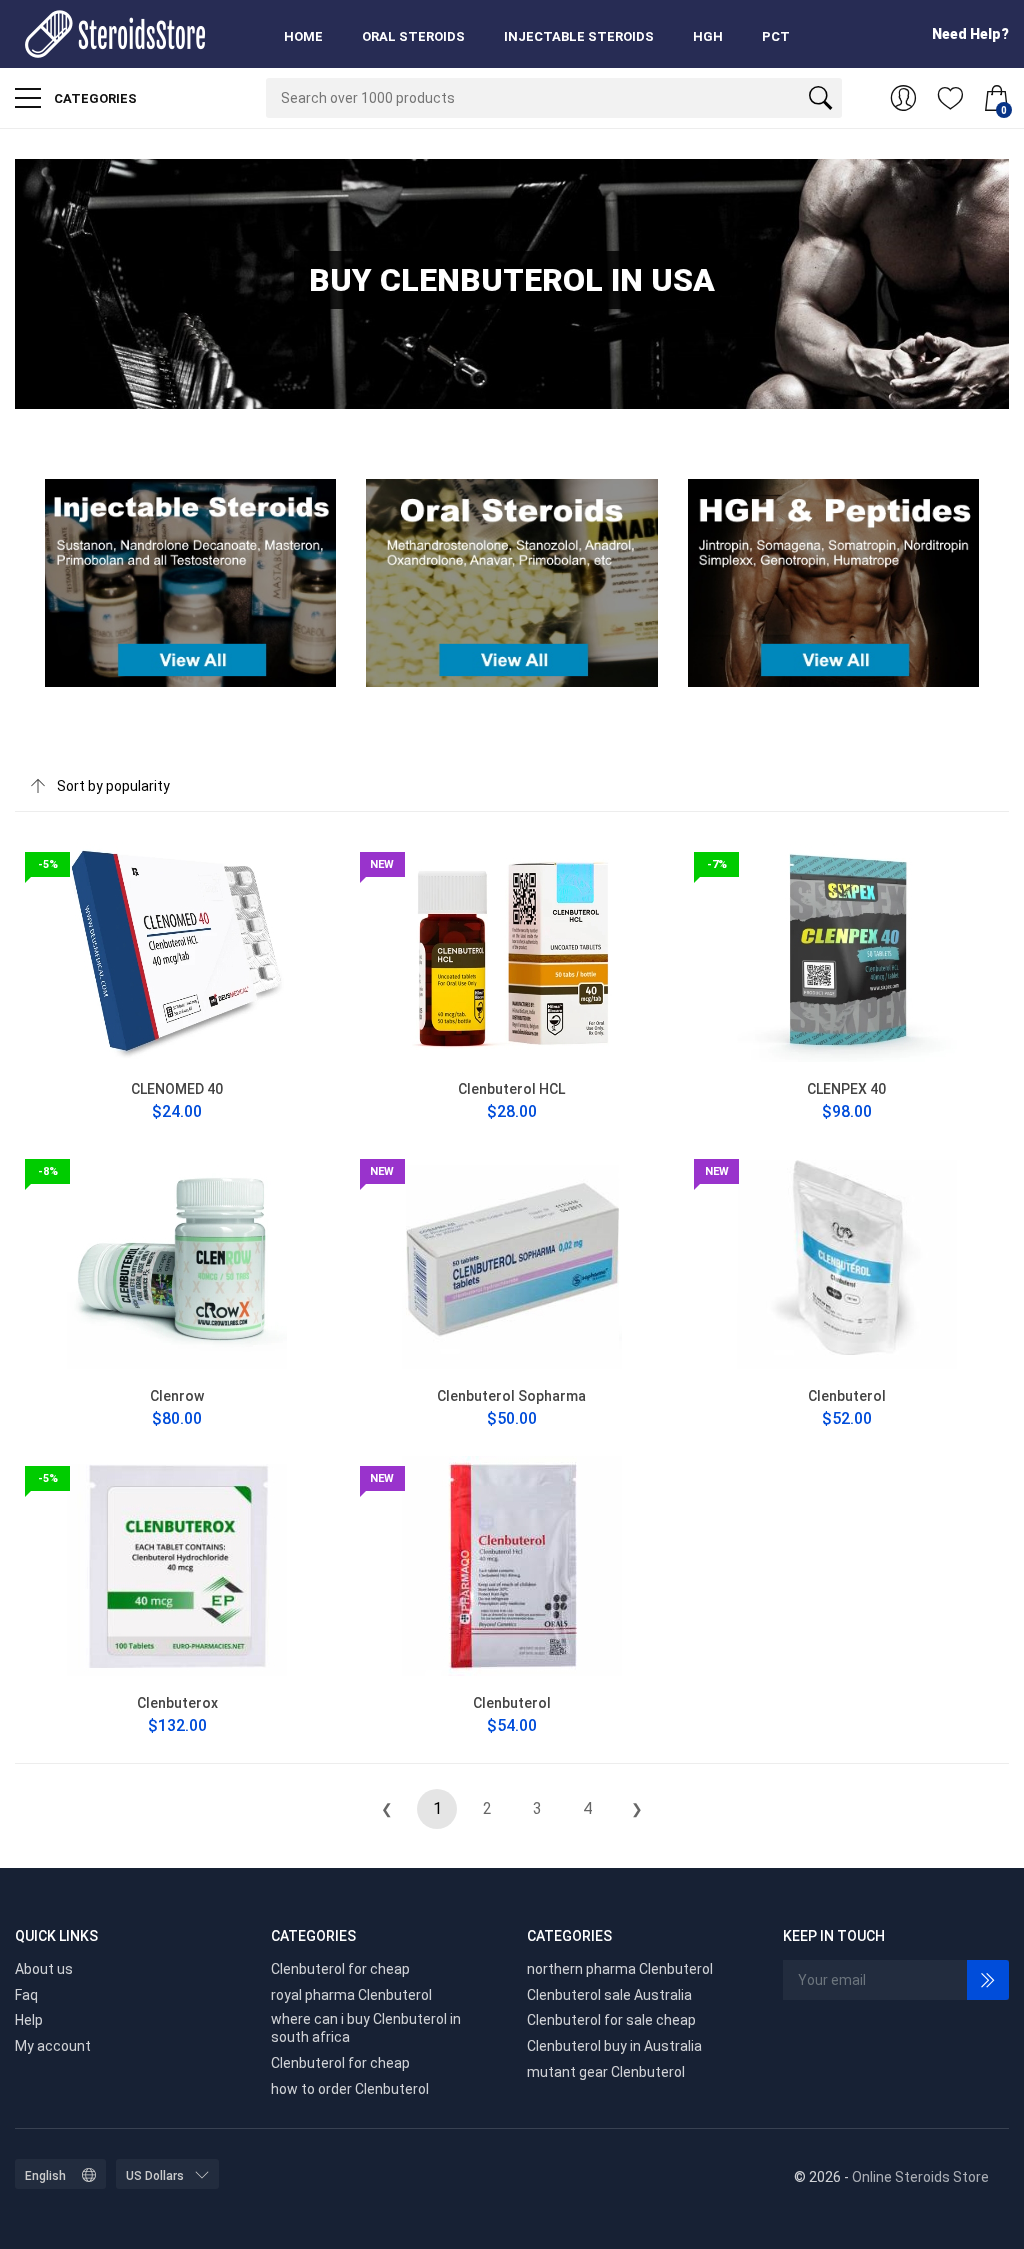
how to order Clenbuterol (350, 2089)
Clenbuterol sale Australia (609, 1995)
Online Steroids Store (920, 2177)
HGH (708, 36)
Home (303, 36)
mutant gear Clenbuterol (606, 2072)
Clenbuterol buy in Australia (614, 2046)
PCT (776, 36)
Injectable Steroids (579, 36)
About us (44, 1969)
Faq (26, 1995)
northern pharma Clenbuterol (620, 1969)
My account (53, 2046)
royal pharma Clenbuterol (351, 1995)
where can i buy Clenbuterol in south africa (366, 2028)
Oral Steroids (413, 36)
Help (29, 2020)
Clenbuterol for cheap (340, 1969)
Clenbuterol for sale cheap (611, 2020)
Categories (94, 98)
